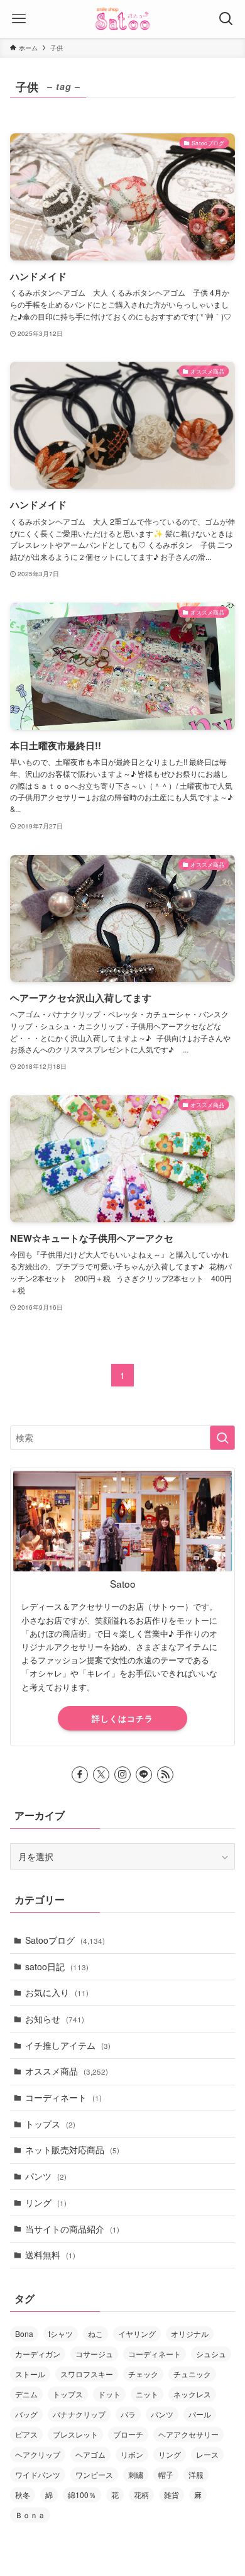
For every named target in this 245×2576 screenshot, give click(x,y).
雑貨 (171, 2495)
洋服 (196, 2474)
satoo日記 (57, 1966)
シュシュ (211, 2354)
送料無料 (50, 2255)
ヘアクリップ (38, 2454)
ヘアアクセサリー (188, 2434)
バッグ (26, 2414)
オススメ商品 (67, 2071)
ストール (30, 2374)
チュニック (192, 2374)
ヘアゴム (90, 2454)
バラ (128, 2414)
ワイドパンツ (38, 2474)
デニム (26, 2394)
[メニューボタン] (19, 19)
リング (46, 2202)
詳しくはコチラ (122, 1718)
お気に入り (57, 1992)
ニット (147, 2394)
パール (200, 2414)
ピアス (26, 2434)
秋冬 (23, 2495)
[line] (144, 1775)
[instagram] (122, 1775)
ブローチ (128, 2434)
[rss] (165, 1775)
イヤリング (137, 2333)
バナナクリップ (79, 2414)
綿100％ (82, 2495)
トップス (50, 2124)
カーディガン (38, 2354)
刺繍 (136, 2474)
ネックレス (192, 2394)
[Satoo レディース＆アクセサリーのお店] (122, 19)
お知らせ (55, 2019)
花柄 (141, 2495)
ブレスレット (75, 2434)
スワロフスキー (87, 2374)
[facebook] (80, 1775)
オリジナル (190, 2333)
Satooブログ (65, 1940)
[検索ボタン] (226, 19)
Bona (24, 2333)
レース (207, 2454)
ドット (109, 2394)
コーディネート (63, 2097)
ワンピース (94, 2474)
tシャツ (61, 2333)
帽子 (166, 2474)
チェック (143, 2374)
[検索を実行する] (222, 1437)
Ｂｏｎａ (30, 2515)
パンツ (46, 2176)
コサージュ (94, 2354)
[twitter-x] (101, 1775)
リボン (132, 2454)
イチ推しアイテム (68, 2045)
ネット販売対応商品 (72, 2149)
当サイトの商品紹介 (72, 2229)
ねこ (95, 2333)
